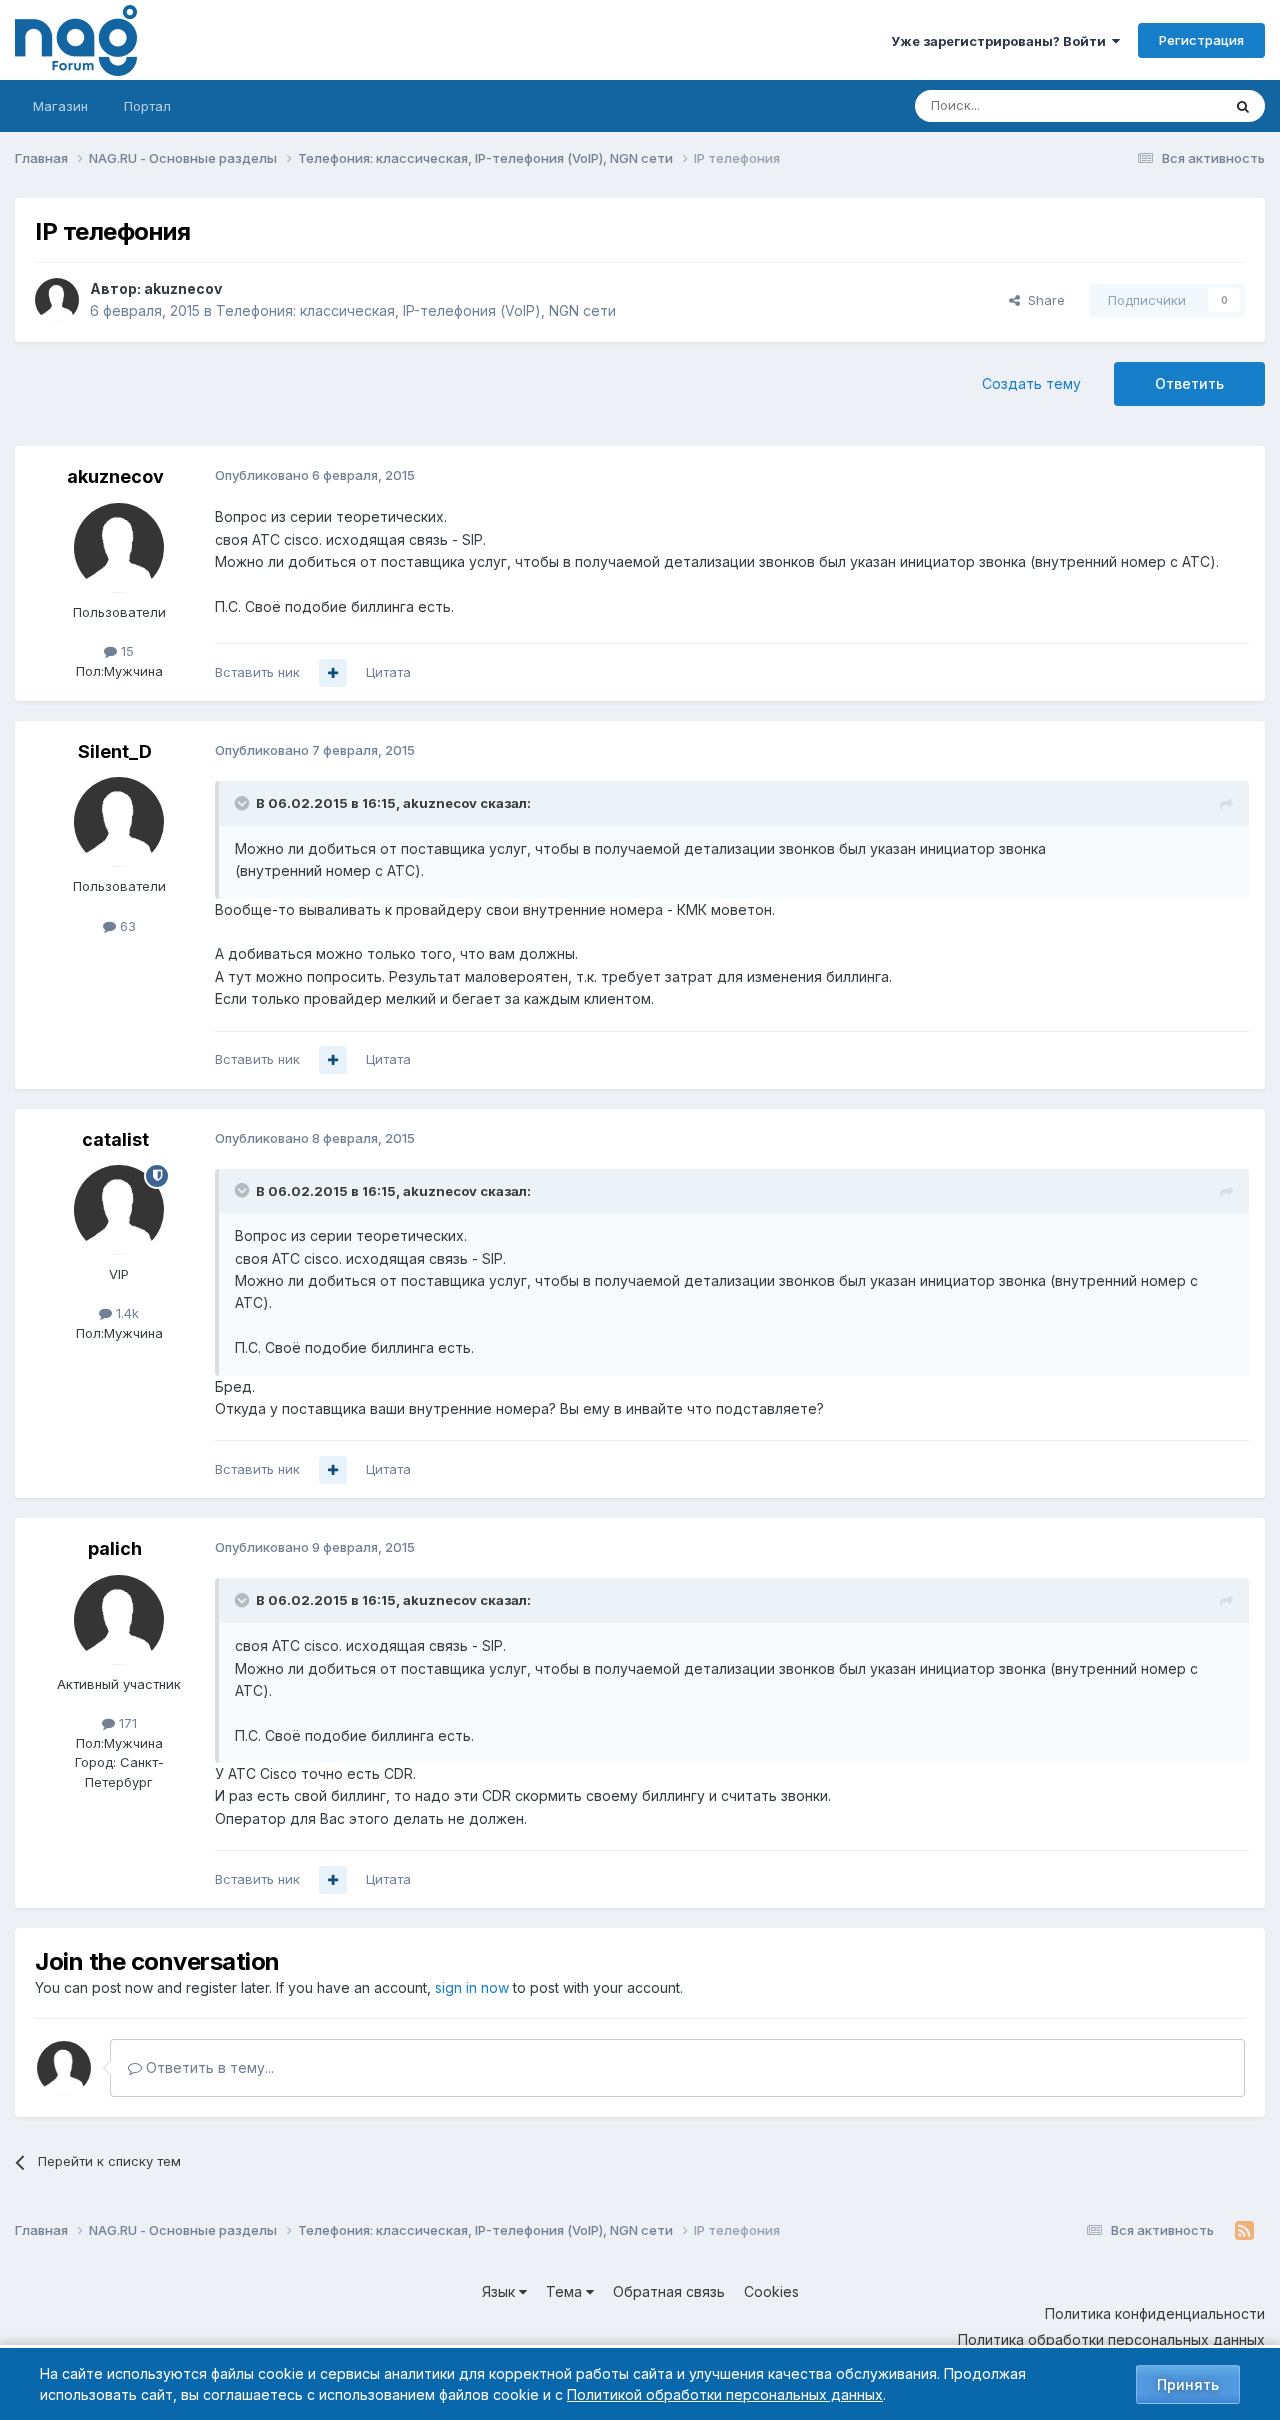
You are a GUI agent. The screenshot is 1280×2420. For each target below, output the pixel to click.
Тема (566, 2291)
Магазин (60, 106)
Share (1042, 300)
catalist (115, 1139)
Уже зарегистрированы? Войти (1001, 41)
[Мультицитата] (333, 673)
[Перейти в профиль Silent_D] (119, 822)
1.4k (125, 1313)
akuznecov (183, 288)
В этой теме (1158, 105)
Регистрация (1201, 40)
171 (126, 1723)
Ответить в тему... (208, 2067)
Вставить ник (257, 672)
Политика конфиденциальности (1155, 2313)
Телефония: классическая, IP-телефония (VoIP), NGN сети (416, 310)
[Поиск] (1243, 106)
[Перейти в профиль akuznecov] (57, 300)
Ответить (1189, 383)
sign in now (472, 1987)
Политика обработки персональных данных (1111, 2339)
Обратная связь (669, 2291)
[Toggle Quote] (244, 803)
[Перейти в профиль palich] (119, 1620)
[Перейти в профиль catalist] (119, 1210)
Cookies (771, 2291)
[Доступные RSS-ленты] (1244, 2231)
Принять (1188, 2384)
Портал (147, 106)
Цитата (388, 672)
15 (125, 651)
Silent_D (115, 751)
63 (126, 926)
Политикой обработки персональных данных (725, 2394)
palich (115, 1548)
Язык (500, 2291)
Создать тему (1031, 383)
